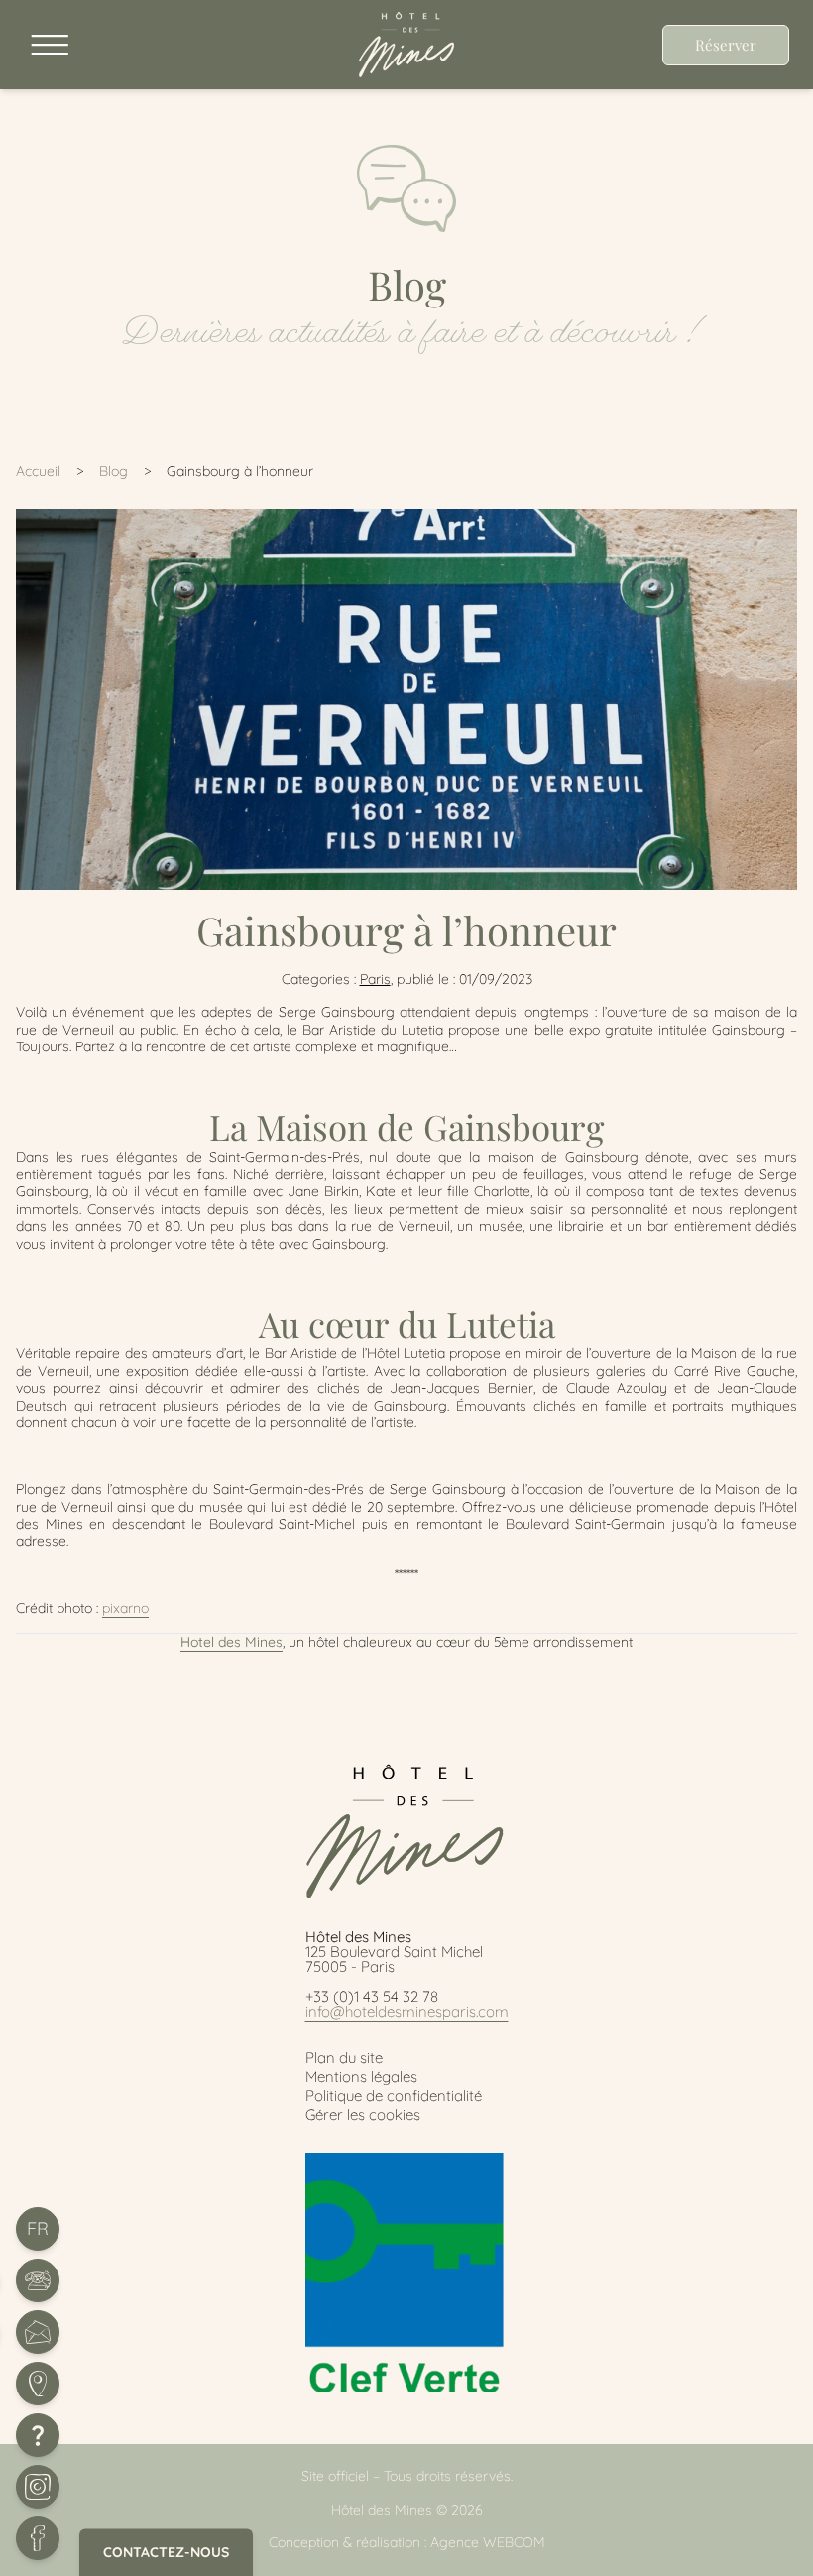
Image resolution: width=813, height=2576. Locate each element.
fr (38, 2228)
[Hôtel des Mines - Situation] (38, 2384)
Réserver (726, 45)
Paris (375, 979)
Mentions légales (361, 2077)
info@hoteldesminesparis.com (407, 2011)
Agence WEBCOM (488, 2542)
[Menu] (46, 45)
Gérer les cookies (363, 2114)
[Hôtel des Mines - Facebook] (38, 2538)
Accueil (38, 471)
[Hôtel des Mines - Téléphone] (38, 2280)
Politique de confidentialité (394, 2095)
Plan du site (344, 2058)
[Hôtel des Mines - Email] (38, 2332)
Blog (114, 471)
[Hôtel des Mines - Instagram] (38, 2487)
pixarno (125, 1608)
